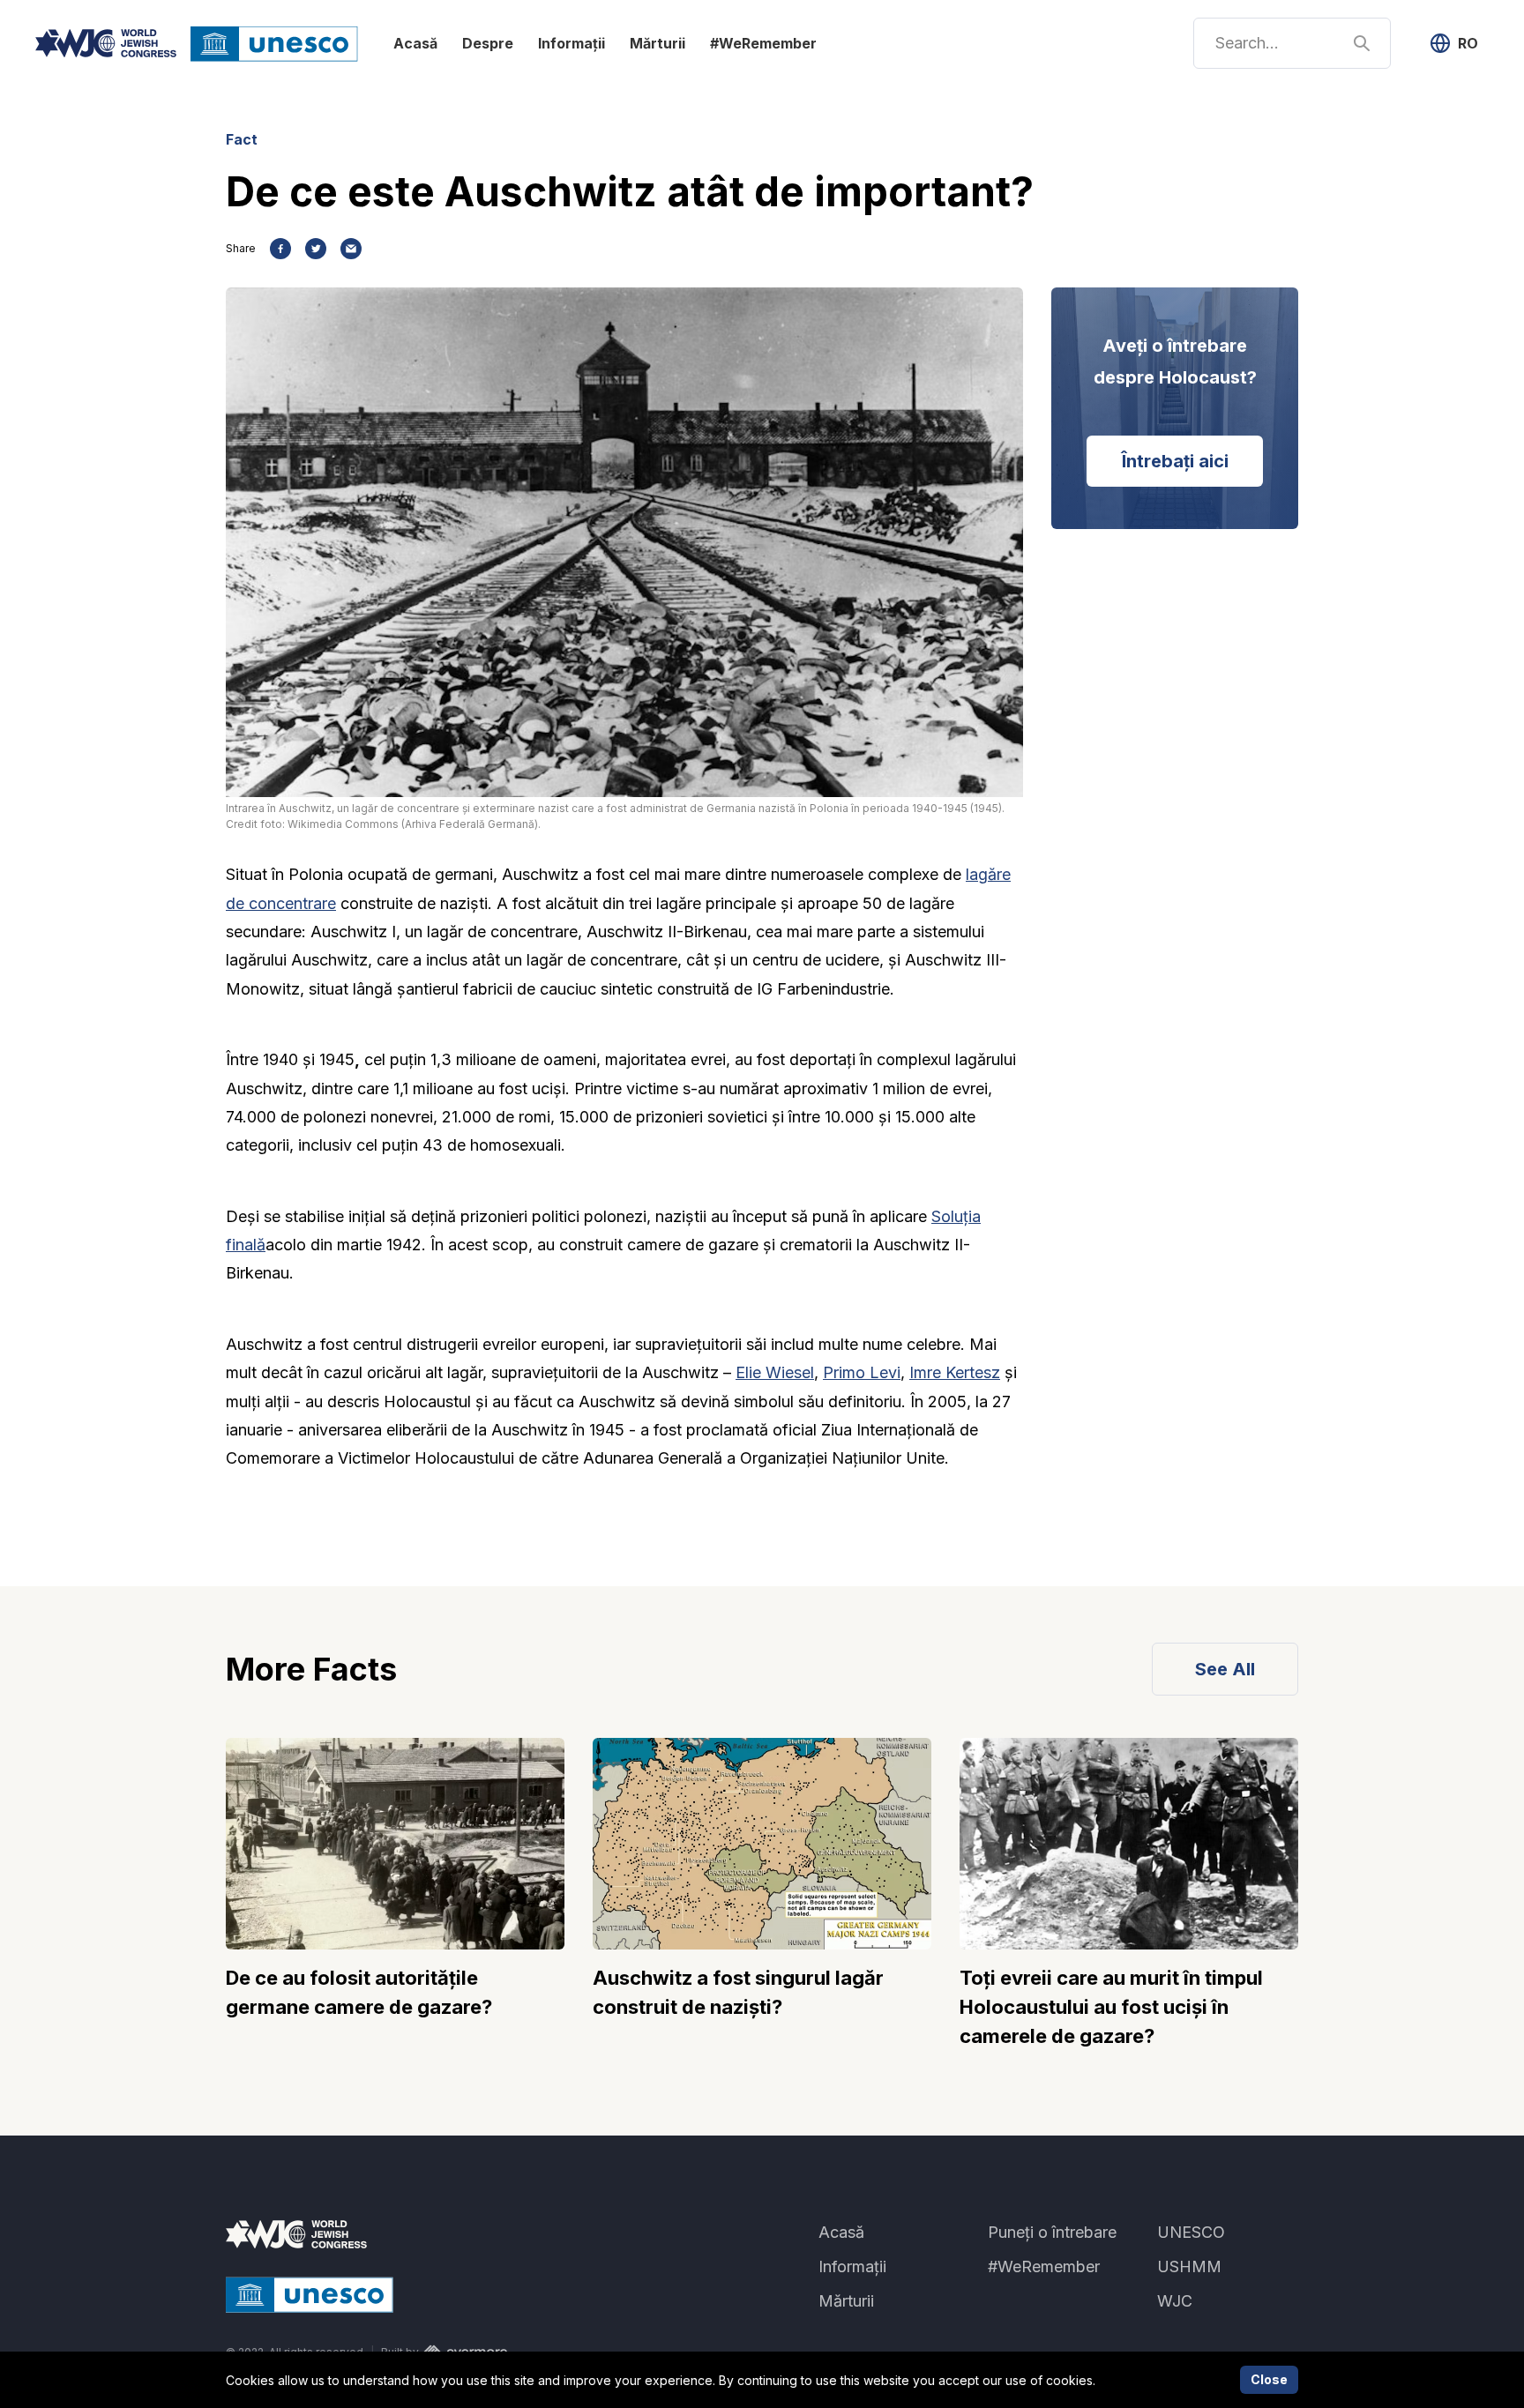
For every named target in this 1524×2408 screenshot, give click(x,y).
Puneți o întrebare (1052, 2232)
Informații (571, 43)
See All (1225, 1669)
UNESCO (1191, 2232)
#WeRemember (763, 43)
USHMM (1189, 2266)
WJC (1175, 2301)
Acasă (415, 43)
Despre (488, 43)
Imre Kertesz (955, 1372)
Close (1269, 2379)
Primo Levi (862, 1372)
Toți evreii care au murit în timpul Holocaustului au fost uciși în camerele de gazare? (1111, 2007)
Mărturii (657, 43)
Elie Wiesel (775, 1372)
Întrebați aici (1175, 461)
